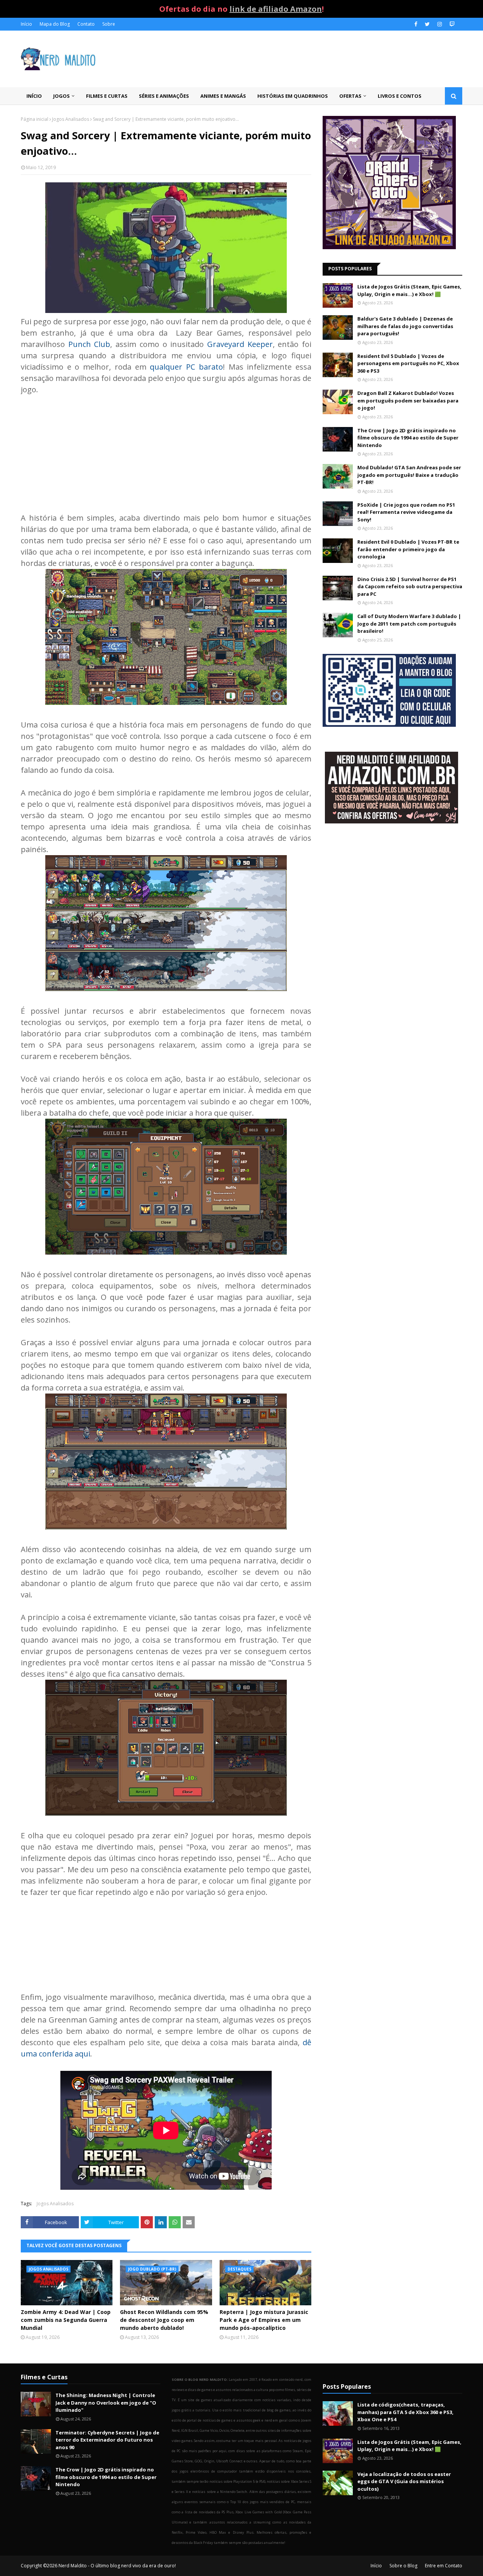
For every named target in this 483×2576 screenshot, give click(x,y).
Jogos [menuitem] (62, 96)
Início (26, 24)
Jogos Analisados (71, 119)
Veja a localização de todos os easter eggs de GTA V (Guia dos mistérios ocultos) (404, 2481)
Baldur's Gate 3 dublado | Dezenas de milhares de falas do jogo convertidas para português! (405, 326)
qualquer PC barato (186, 367)
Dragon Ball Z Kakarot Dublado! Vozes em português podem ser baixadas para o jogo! (408, 400)
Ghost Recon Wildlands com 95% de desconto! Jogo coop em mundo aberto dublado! (164, 2320)
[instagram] (440, 24)
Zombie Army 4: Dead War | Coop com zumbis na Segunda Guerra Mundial (66, 2320)
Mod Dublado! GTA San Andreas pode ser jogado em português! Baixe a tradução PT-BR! (409, 475)
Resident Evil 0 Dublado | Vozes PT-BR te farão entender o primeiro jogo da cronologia (408, 549)
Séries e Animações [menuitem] (164, 96)
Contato (86, 24)
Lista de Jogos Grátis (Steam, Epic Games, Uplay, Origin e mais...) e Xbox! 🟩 (409, 290)
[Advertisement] (166, 448)
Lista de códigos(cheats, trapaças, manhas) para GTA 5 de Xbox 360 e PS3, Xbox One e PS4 (405, 2412)
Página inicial (35, 119)
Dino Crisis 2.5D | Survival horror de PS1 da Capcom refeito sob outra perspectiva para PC (410, 587)
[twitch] (451, 24)
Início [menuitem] (34, 96)
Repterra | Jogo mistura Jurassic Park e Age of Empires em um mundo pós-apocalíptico (264, 2320)
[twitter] (427, 24)
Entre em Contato (444, 2566)
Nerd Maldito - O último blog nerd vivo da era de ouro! (117, 2566)
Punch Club (89, 344)
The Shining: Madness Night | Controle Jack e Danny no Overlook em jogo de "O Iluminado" (106, 2403)
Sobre (109, 24)
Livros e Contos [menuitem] (400, 96)
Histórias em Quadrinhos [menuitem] (293, 96)
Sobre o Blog (403, 2566)
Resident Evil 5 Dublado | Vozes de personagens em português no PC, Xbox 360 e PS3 (408, 363)
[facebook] (416, 24)
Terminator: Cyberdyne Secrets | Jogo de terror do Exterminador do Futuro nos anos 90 (107, 2440)
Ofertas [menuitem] (350, 96)
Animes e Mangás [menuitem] (223, 96)
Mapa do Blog (55, 24)
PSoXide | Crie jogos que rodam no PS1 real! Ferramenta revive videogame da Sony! (406, 512)
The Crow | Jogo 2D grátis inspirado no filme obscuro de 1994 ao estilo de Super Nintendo (408, 438)
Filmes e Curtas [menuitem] (107, 96)
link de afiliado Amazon (276, 9)
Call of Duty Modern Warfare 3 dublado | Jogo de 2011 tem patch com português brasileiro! (409, 624)
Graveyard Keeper (240, 344)
